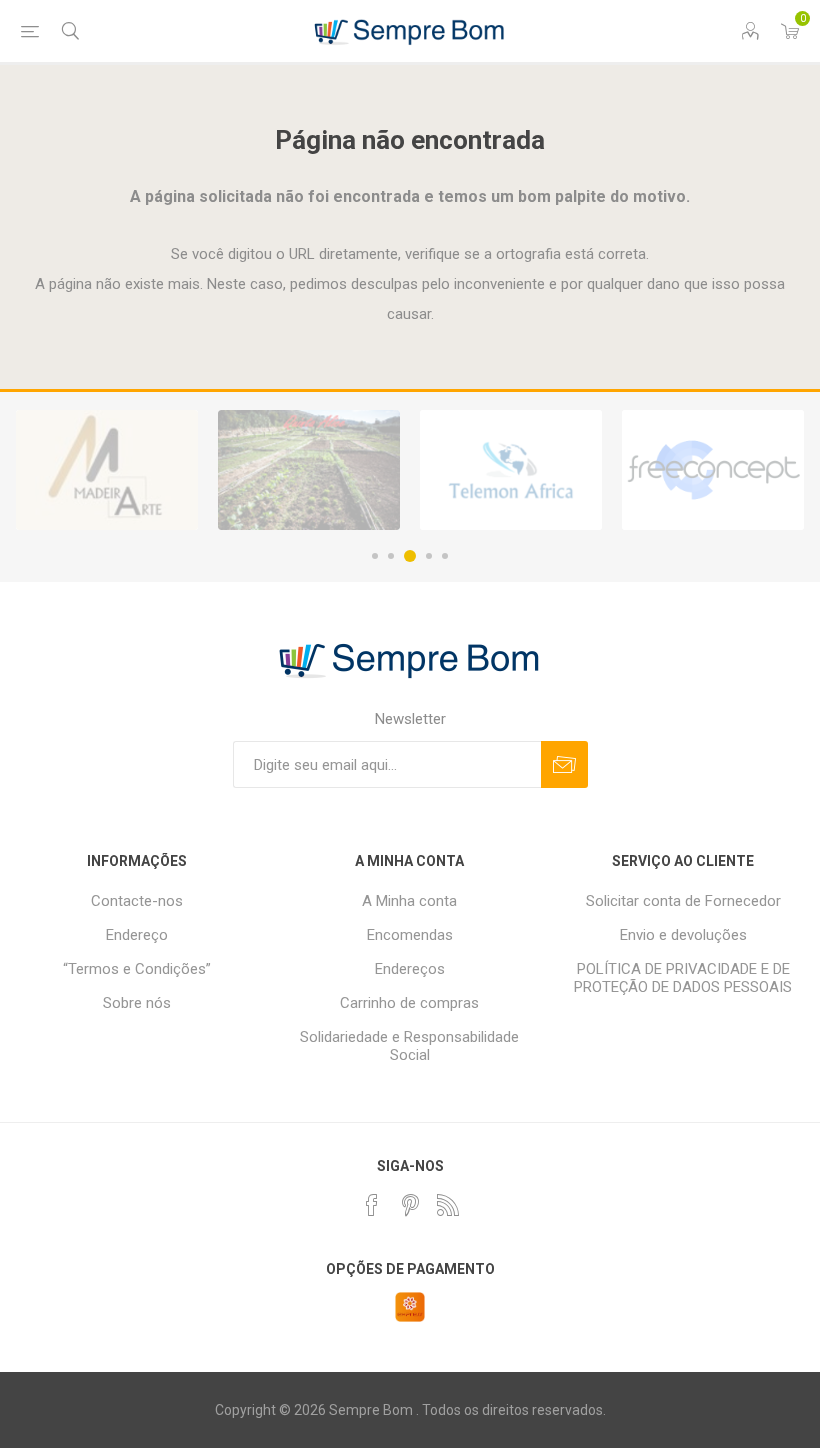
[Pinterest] (410, 1205)
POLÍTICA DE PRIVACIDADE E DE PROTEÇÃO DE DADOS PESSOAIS (683, 978)
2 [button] (391, 556)
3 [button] (410, 556)
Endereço (137, 935)
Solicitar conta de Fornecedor (683, 901)
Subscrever (564, 764)
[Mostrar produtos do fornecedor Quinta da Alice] (309, 470)
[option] (107, 470)
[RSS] (448, 1205)
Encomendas (410, 935)
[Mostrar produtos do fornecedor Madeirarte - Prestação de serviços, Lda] (107, 470)
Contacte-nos (137, 901)
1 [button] (375, 556)
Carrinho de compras (409, 1003)
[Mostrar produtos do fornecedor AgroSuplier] (713, 470)
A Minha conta (409, 901)
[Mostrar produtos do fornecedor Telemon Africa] (511, 470)
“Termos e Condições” (137, 969)
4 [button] (429, 556)
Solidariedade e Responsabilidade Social (409, 1046)
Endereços (410, 969)
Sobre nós (137, 1003)
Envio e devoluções (683, 935)
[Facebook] (372, 1205)
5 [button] (445, 556)
